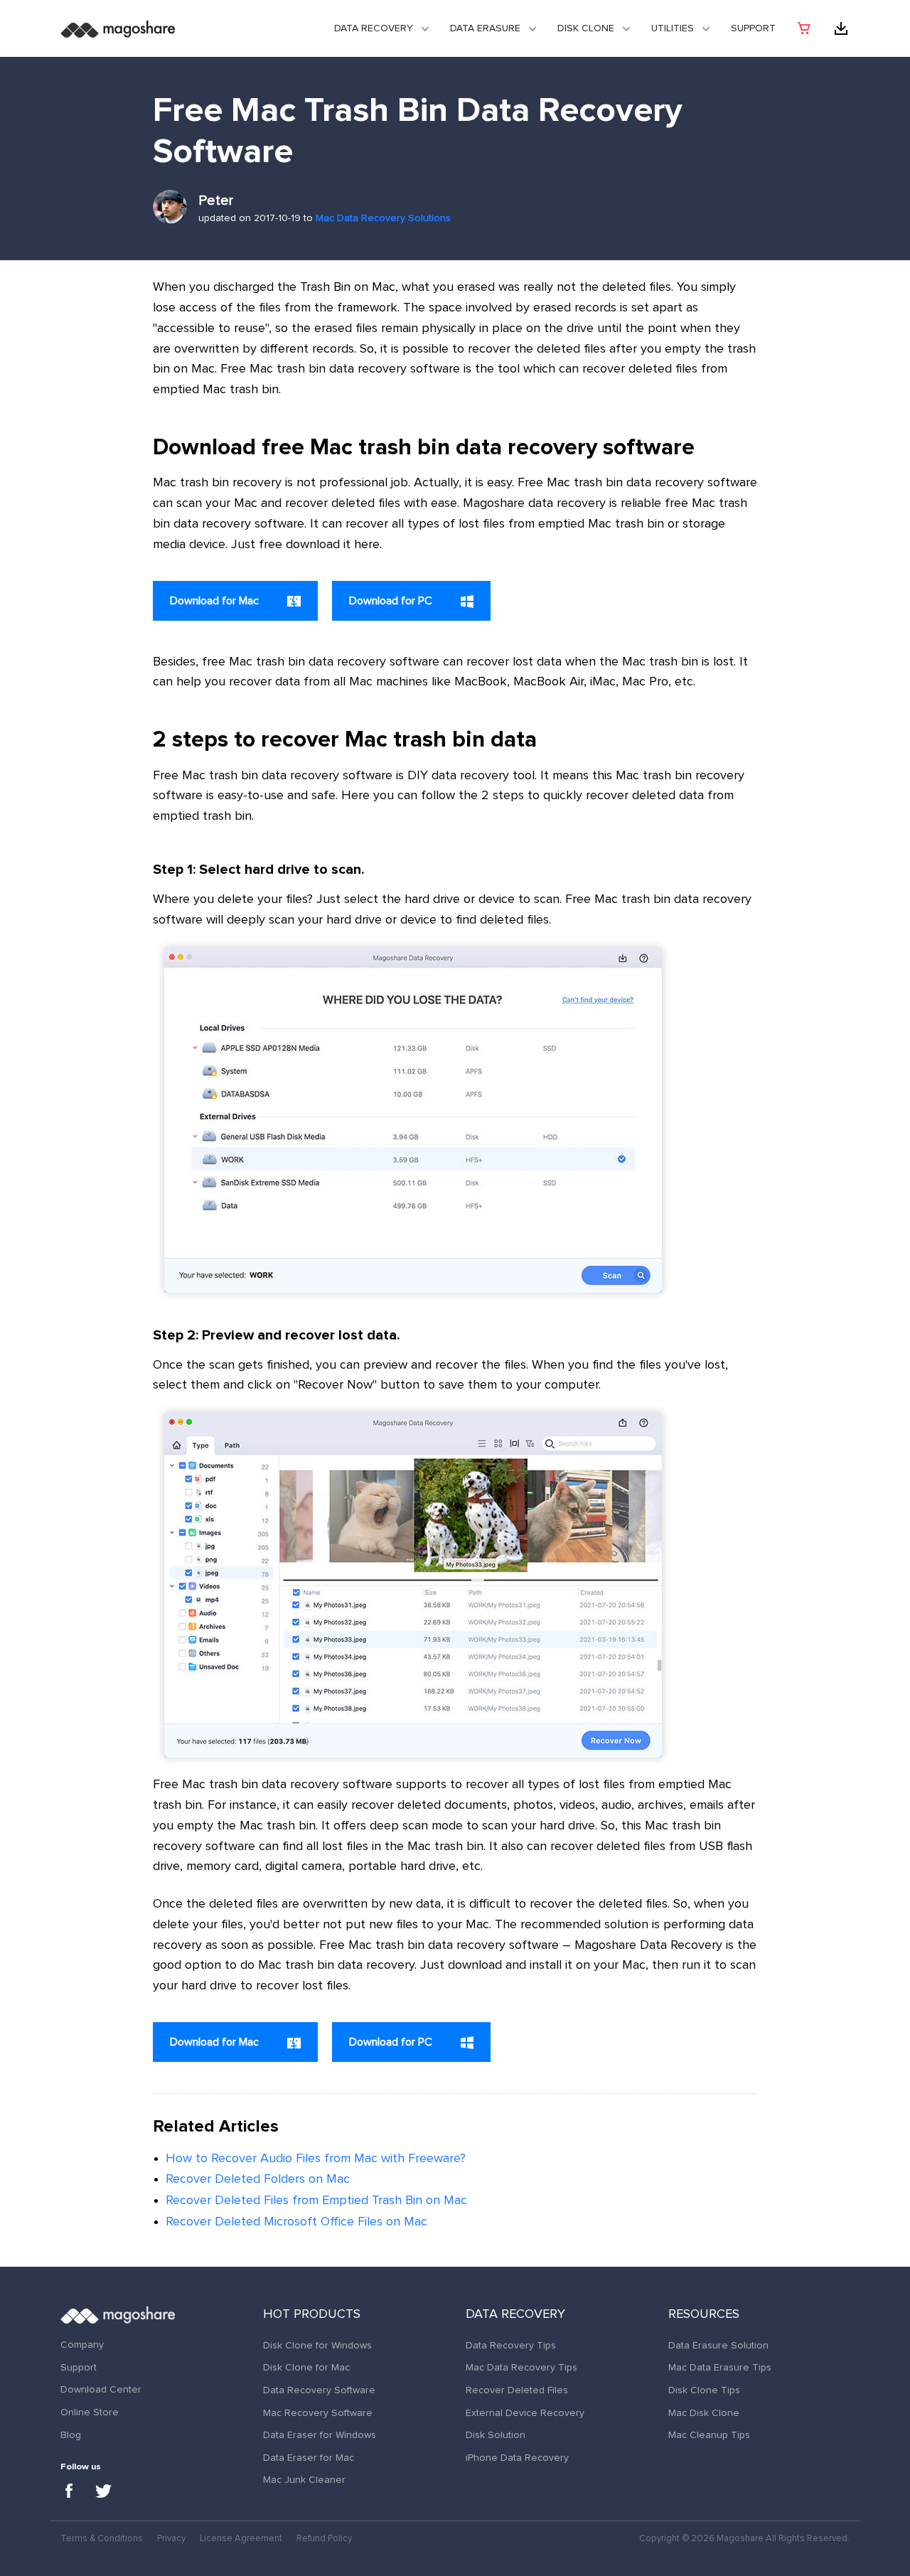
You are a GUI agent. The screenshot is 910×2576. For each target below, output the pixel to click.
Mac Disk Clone (704, 2413)
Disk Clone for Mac (306, 2368)
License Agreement (241, 2539)
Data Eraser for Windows (320, 2435)
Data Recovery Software (319, 2390)
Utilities (673, 28)
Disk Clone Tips (704, 2390)
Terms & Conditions (102, 2539)
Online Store (90, 2412)
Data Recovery (374, 28)
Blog (71, 2435)
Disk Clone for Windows (317, 2346)
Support (753, 28)
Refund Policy (324, 2539)
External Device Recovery (525, 2413)
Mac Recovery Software (318, 2413)
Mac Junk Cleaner (304, 2480)
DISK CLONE (586, 28)
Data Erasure (485, 28)
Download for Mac (216, 601)
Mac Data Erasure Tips (720, 2368)
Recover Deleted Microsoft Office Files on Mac (296, 2222)
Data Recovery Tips (511, 2346)
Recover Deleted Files (517, 2390)
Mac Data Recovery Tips (521, 2368)
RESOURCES (704, 2314)
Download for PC (392, 601)
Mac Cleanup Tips (709, 2435)
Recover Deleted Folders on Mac (258, 2179)
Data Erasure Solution (718, 2346)
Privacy (171, 2539)
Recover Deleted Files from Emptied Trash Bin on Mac (316, 2201)
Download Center (101, 2390)
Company (82, 2345)
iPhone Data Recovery (517, 2458)
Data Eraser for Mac (309, 2458)
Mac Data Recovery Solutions (383, 218)
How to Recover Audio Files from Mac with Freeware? (316, 2159)
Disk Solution (496, 2435)
